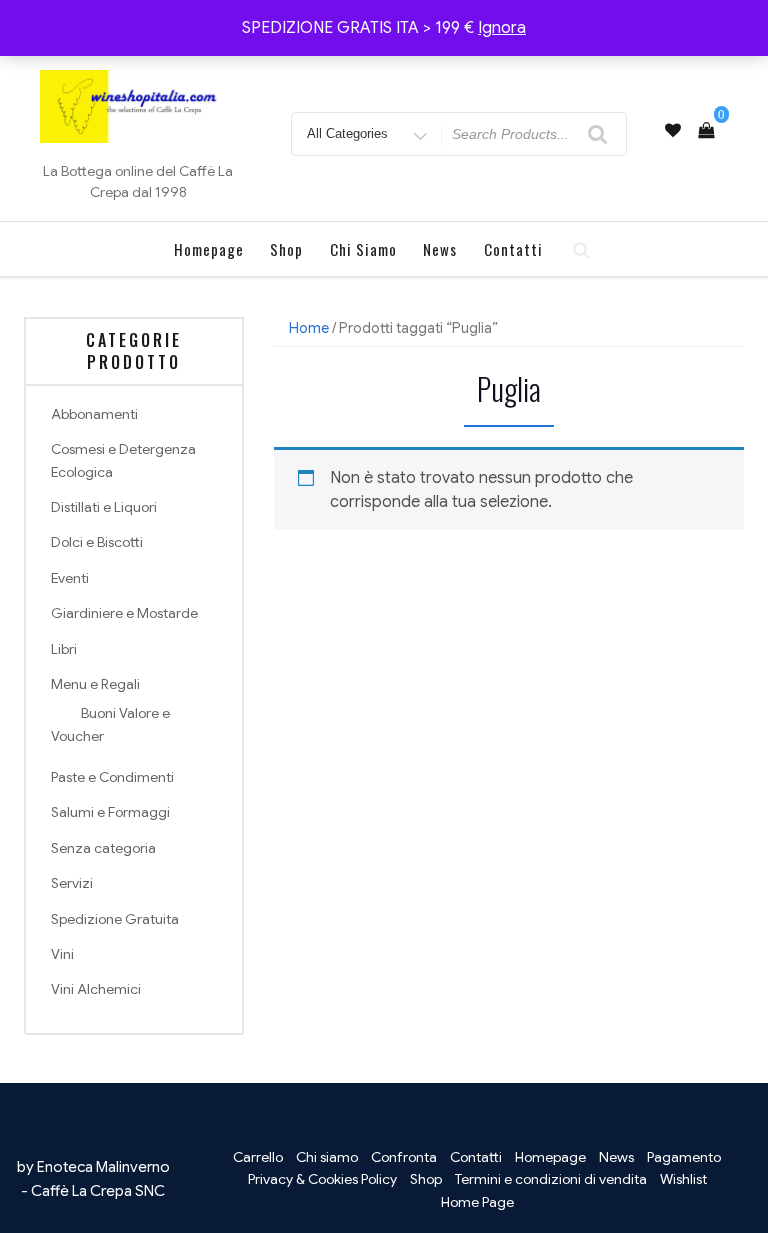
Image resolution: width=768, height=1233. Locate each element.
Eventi (70, 578)
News (440, 249)
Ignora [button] (502, 28)
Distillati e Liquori (104, 507)
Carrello (258, 1157)
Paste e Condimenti (112, 777)
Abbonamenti (94, 414)
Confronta (404, 1157)
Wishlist (683, 1179)
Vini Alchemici (96, 989)
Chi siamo (363, 249)
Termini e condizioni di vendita (551, 1179)
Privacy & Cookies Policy (322, 1179)
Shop (286, 249)
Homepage (209, 249)
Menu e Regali (95, 684)
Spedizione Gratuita (115, 919)
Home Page (477, 1202)
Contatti (513, 249)
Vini (62, 954)
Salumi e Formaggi (110, 812)
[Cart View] (706, 131)
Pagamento (684, 1157)
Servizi (72, 883)
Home (309, 328)
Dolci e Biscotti (97, 542)
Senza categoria (103, 848)
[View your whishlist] (673, 131)
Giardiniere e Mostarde (124, 613)
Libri (64, 649)
